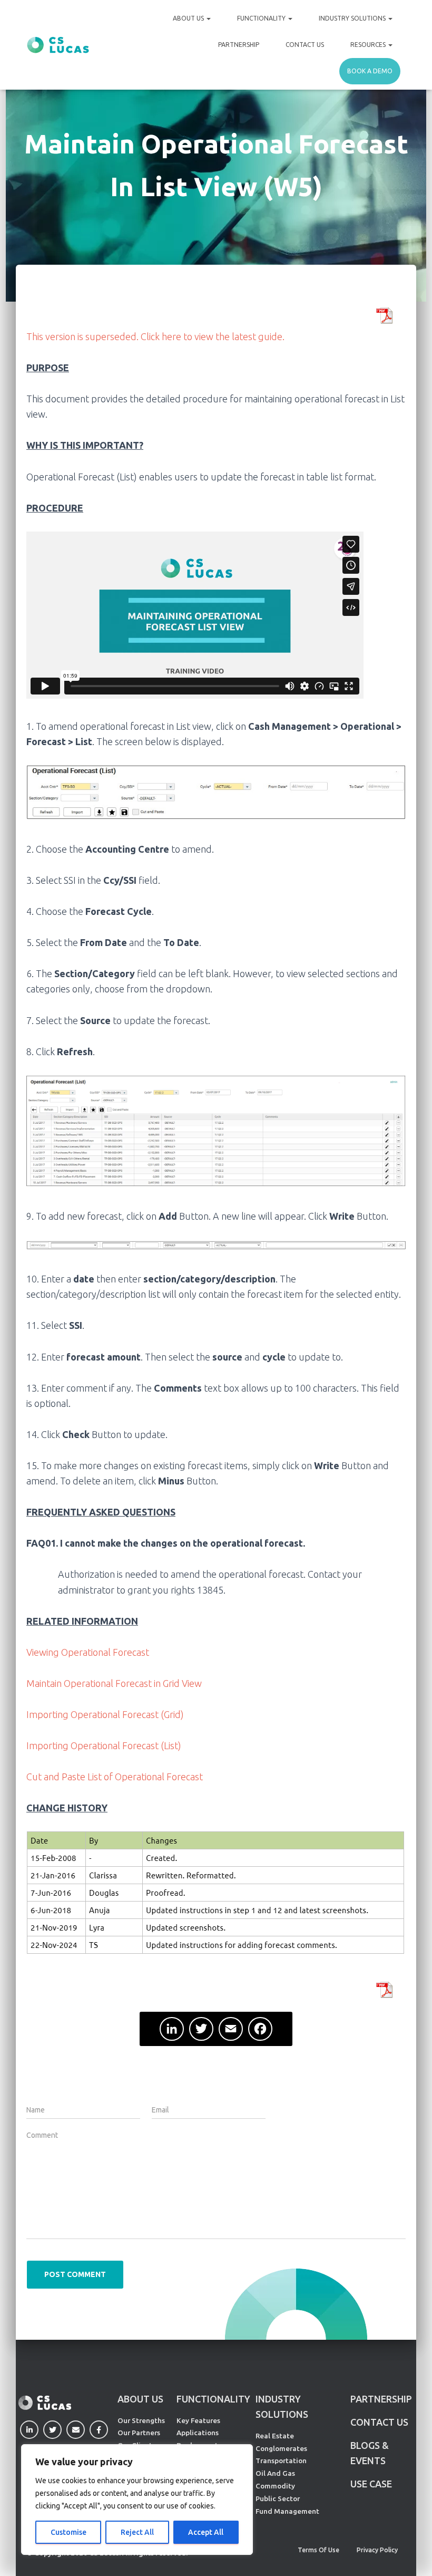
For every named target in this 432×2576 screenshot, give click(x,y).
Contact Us (305, 45)
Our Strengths (141, 2420)
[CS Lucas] (58, 45)
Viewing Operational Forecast (88, 1652)
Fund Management (287, 2511)
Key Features (198, 2420)
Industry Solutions (353, 18)
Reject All (137, 2532)
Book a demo (370, 71)
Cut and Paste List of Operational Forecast (115, 1777)
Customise (68, 2532)
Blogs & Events (370, 2453)
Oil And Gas (275, 2473)
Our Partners (139, 2433)
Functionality (262, 18)
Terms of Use (318, 2550)
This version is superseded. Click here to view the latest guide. (155, 336)
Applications (198, 2433)
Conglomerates (281, 2448)
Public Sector (278, 2498)
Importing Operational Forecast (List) (104, 1745)
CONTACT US (379, 2422)
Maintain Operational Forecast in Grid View (114, 1683)
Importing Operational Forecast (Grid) (105, 1714)
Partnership (239, 45)
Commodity (275, 2486)
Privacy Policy (377, 2550)
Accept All (206, 2532)
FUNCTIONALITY (213, 2399)
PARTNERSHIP (381, 2399)
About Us (189, 18)
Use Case (371, 2484)
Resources (369, 45)
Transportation (281, 2461)
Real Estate (275, 2436)
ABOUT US (140, 2399)
